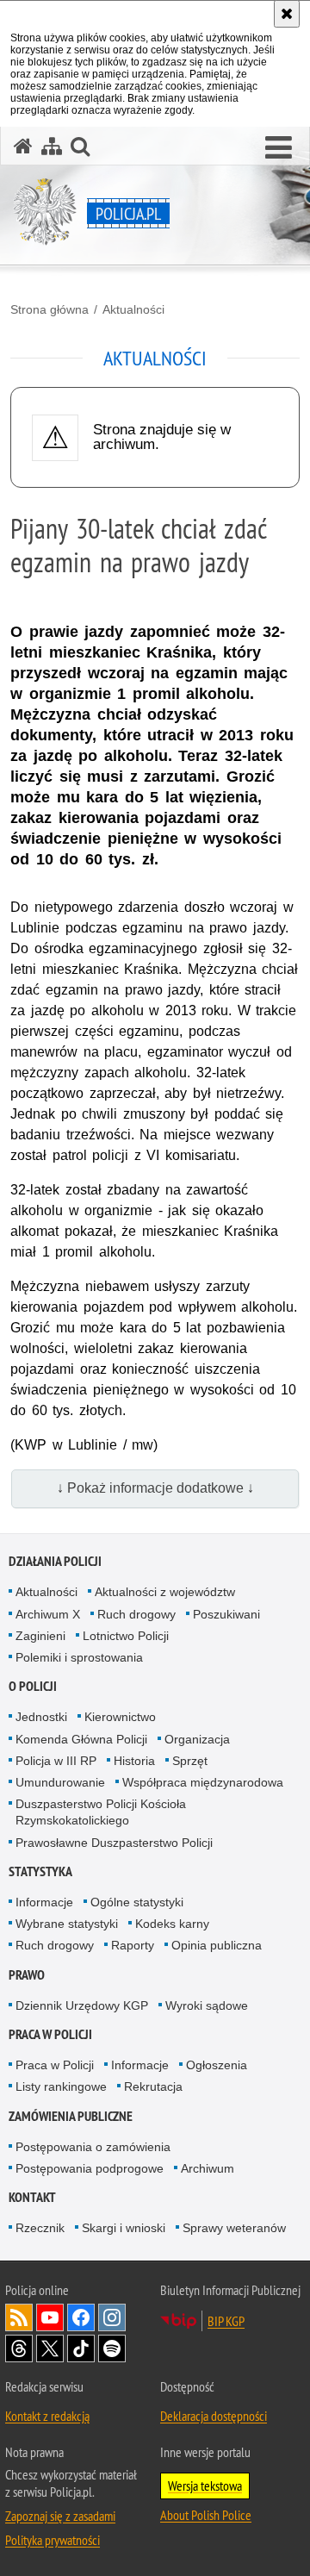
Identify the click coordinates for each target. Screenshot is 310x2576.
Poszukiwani (226, 1614)
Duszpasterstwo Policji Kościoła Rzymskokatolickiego (101, 1812)
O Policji (33, 1686)
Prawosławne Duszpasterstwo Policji (114, 1843)
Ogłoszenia (217, 2065)
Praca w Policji (50, 2034)
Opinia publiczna (217, 1945)
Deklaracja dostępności (214, 2416)
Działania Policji (55, 1561)
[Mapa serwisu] (52, 146)
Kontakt (32, 2197)
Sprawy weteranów (234, 2228)
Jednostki (41, 1717)
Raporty (133, 1945)
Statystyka (40, 1871)
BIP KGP (226, 2321)
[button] (279, 148)
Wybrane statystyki (67, 1924)
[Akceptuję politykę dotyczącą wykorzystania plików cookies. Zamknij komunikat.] (287, 14)
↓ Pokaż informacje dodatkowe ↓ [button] (155, 1488)
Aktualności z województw (165, 1592)
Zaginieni (40, 1636)
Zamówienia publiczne (71, 2116)
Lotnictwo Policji (126, 1636)
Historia (134, 1761)
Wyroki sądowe (207, 2005)
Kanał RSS (19, 2317)
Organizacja (197, 1739)
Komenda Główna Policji (81, 1739)
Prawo (27, 1975)
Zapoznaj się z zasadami (60, 2516)
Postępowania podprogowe (90, 2168)
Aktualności (133, 309)
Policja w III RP (56, 1761)
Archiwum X (48, 1614)
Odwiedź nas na (50, 2317)
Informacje (44, 1902)
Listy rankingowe (61, 2086)
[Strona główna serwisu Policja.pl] (23, 146)
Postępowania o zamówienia (93, 2147)
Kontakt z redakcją (47, 2416)
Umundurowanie (60, 1782)
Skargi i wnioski (124, 2228)
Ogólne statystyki (137, 1902)
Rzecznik (40, 2228)
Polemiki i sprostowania (79, 1657)
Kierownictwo (120, 1717)
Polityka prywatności (53, 2540)
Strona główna (50, 309)
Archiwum (208, 2168)
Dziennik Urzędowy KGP (82, 2005)
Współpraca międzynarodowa (203, 1782)
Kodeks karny (172, 1924)
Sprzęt (190, 1761)
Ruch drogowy (136, 1614)
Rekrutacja (153, 2086)
